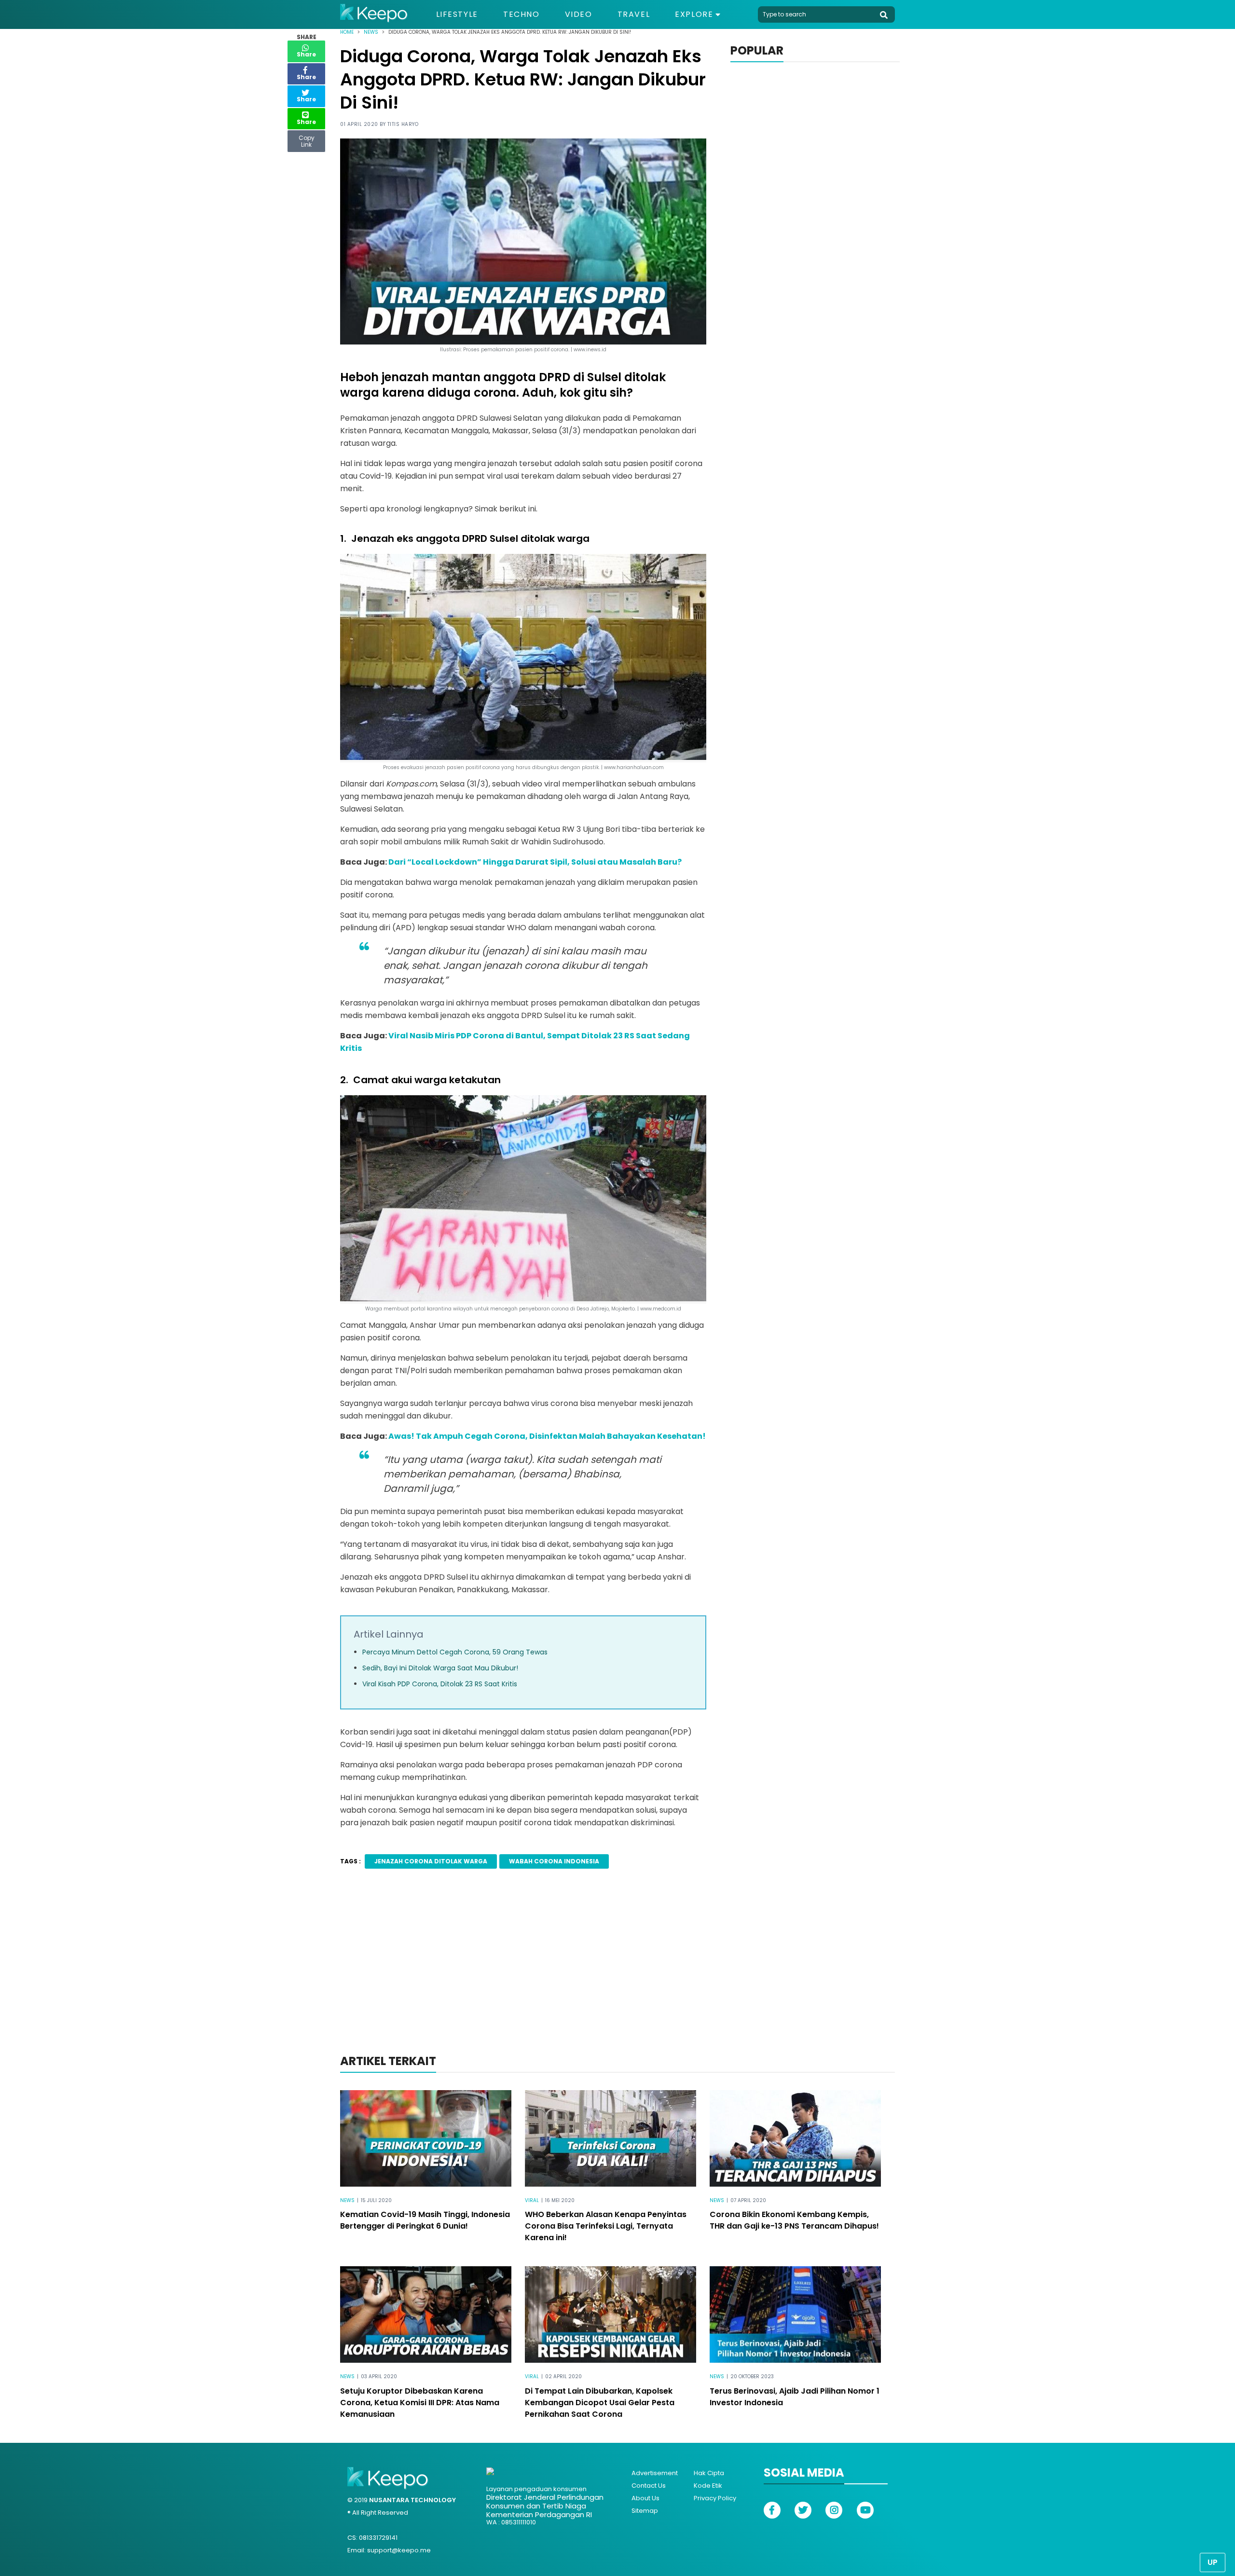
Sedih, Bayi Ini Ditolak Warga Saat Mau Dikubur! (440, 1668)
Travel (634, 14)
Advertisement (655, 2473)
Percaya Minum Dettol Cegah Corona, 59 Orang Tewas (455, 1652)
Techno (521, 14)
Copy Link (306, 139)
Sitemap (645, 2511)
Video (579, 14)
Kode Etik (708, 2486)
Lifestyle (457, 14)
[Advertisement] (617, 1974)
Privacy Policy (715, 2498)
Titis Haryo (403, 124)
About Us (645, 2498)
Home (347, 32)
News (371, 32)
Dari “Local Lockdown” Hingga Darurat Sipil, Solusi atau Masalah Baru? (535, 862)
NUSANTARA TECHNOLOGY (412, 2500)
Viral (532, 2200)
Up (1213, 2562)
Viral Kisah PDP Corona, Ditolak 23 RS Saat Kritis (440, 1684)
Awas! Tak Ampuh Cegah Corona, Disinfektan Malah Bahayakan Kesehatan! (547, 1436)
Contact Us (649, 2486)
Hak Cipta (709, 2473)
